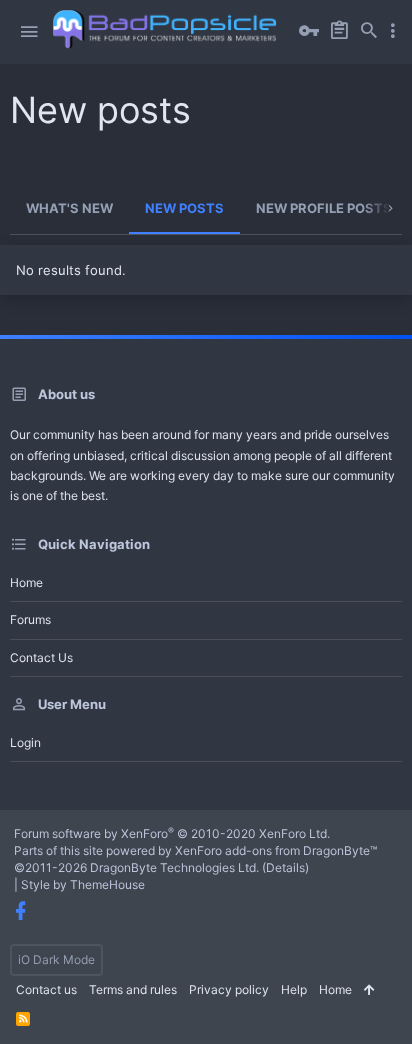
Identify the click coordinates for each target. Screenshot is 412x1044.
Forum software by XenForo (172, 833)
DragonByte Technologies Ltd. (174, 867)
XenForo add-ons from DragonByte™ (276, 850)
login (25, 742)
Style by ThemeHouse (83, 884)
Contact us (41, 657)
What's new (69, 208)
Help (294, 989)
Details (285, 867)
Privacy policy (229, 989)
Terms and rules (133, 989)
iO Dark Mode (56, 959)
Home (26, 582)
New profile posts (324, 208)
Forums (30, 619)
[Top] (369, 990)
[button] (29, 32)
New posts (184, 208)
